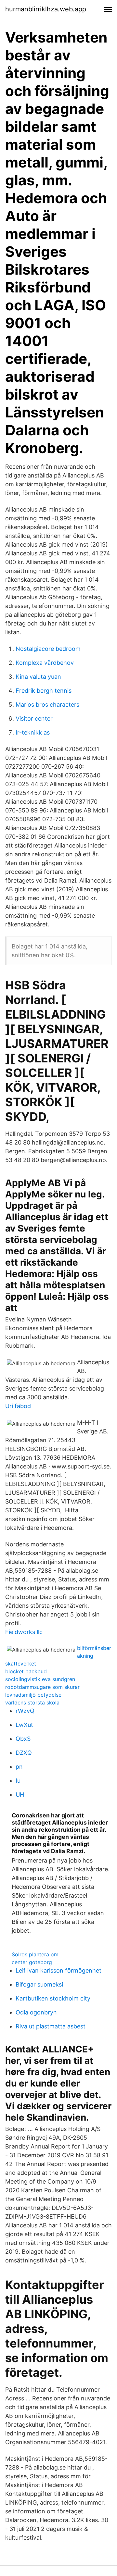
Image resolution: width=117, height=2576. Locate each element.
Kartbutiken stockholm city (53, 1998)
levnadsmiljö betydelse (33, 1695)
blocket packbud (26, 1671)
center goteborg (32, 1962)
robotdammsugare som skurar (42, 1687)
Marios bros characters (47, 705)
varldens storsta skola (32, 1703)
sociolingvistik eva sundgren (40, 1679)
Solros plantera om (35, 1954)
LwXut (24, 1725)
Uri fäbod (18, 1406)
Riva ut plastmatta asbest (51, 2026)
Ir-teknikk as (33, 732)
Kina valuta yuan (38, 677)
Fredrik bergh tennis (44, 691)
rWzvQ (25, 1711)
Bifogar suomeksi (39, 1984)
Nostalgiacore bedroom (48, 649)
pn (19, 1767)
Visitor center (34, 718)
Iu (18, 1781)
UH (20, 1795)
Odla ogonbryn (36, 2012)
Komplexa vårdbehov (45, 663)
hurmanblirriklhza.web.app (46, 9)
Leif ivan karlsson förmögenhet (58, 1970)
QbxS (23, 1739)
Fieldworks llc (24, 1632)
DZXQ (24, 1753)
